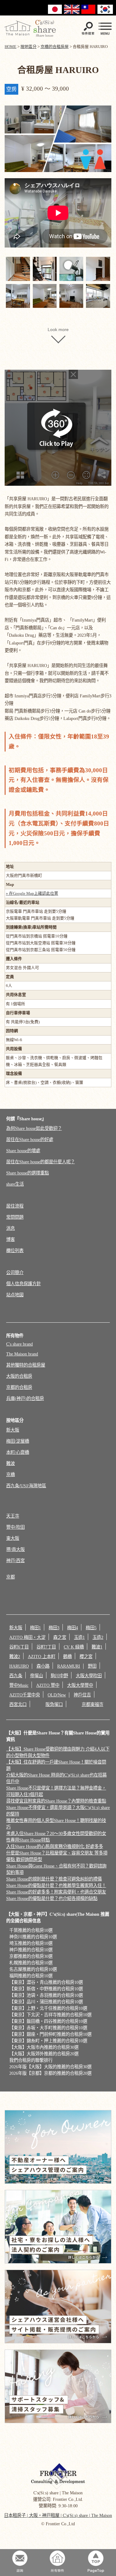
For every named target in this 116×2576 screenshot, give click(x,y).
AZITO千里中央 (25, 1695)
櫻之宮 (86, 1656)
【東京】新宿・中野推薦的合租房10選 (46, 1989)
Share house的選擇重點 (28, 1173)
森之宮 (60, 1637)
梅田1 (35, 1628)
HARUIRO (19, 1666)
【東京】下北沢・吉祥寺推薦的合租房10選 (50, 2015)
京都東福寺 (92, 1704)
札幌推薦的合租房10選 (31, 1963)
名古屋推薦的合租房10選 (33, 1969)
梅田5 (91, 1628)
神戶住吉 (82, 1695)
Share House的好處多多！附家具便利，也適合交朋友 (56, 1892)
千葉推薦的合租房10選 (31, 1930)
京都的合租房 (19, 1387)
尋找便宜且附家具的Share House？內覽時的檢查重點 (56, 1801)
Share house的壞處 (23, 1151)
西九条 (16, 1676)
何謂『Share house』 (26, 1119)
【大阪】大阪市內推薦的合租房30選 (44, 2047)
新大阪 (13, 1430)
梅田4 (73, 1628)
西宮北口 (18, 1704)
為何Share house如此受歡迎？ (34, 1128)
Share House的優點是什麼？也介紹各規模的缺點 (52, 1898)
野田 (92, 1666)
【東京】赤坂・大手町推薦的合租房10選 (48, 2028)
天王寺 (13, 1516)
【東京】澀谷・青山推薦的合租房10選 (46, 1982)
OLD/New (57, 1695)
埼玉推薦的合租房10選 (31, 1943)
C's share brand (19, 1344)
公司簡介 (15, 1273)
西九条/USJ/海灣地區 (26, 1486)
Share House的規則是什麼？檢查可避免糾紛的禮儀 (54, 1879)
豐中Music (19, 1685)
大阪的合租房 (19, 1376)
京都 (11, 1577)
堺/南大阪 (15, 1549)
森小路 (43, 1666)
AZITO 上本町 (42, 1656)
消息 (11, 1228)
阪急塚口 (54, 1704)
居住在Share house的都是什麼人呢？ (41, 1162)
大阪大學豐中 (80, 1685)
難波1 (97, 1647)
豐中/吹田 (15, 1527)
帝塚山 (37, 1676)
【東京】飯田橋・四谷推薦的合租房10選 (48, 2021)
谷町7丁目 (46, 1647)
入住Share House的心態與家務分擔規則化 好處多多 (55, 1846)
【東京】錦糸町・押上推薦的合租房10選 (48, 2041)
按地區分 (15, 1420)
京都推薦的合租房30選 (31, 1956)
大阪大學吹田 (89, 1676)
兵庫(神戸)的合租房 (25, 1398)
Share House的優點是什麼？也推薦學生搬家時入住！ (56, 1885)
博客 (11, 1239)
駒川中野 (59, 1676)
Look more (58, 330)
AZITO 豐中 (48, 1685)
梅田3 (54, 1628)
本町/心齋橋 (18, 1452)
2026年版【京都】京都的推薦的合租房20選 (50, 2073)
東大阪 (13, 1538)
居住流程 (15, 1206)
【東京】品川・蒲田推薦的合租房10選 (46, 2002)
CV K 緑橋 (74, 1647)
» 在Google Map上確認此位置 (32, 893)
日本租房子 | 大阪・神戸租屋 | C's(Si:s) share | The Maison (58, 2515)
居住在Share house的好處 (30, 1139)
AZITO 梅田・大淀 (27, 1637)
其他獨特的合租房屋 (26, 1365)
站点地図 (15, 1295)
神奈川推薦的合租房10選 (33, 1937)
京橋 (11, 1475)
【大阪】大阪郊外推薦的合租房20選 (44, 2054)
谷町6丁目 (19, 1647)
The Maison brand (22, 1354)
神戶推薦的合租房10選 (31, 1950)
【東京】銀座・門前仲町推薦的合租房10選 (50, 2034)
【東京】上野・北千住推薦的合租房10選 (48, 2008)
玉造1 (79, 1637)
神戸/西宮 (15, 1561)
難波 (11, 1463)
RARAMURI (69, 1666)
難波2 (15, 1656)
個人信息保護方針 (24, 1284)
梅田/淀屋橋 (18, 1441)
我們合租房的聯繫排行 (31, 2060)
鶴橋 (67, 1656)
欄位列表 (15, 1251)
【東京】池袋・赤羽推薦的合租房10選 (46, 1995)
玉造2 (98, 1637)
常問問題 (15, 1217)
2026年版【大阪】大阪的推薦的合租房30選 (50, 2067)
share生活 (15, 1184)
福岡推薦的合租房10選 (31, 1976)
